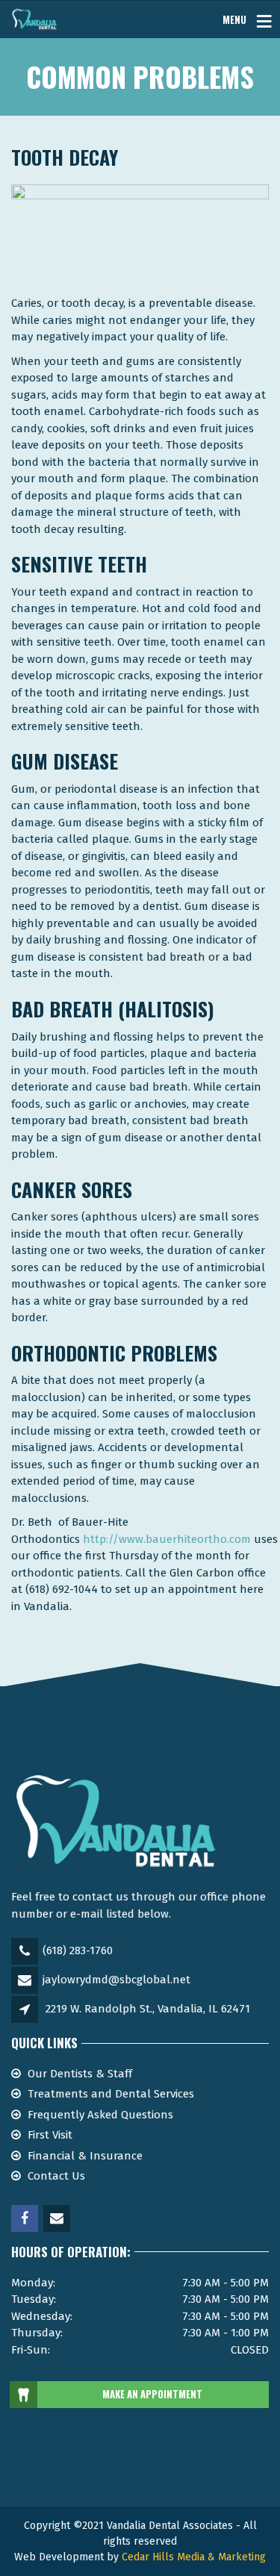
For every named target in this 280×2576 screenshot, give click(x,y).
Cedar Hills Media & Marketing (194, 2557)
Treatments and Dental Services (111, 2094)
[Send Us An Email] (58, 2219)
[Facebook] (26, 2219)
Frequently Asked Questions (100, 2115)
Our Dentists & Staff (80, 2074)
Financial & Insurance (85, 2156)
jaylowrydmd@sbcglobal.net (116, 1980)
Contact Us (56, 2176)
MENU (234, 19)
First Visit (50, 2135)
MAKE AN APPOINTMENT (152, 2394)
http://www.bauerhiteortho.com (167, 1539)
